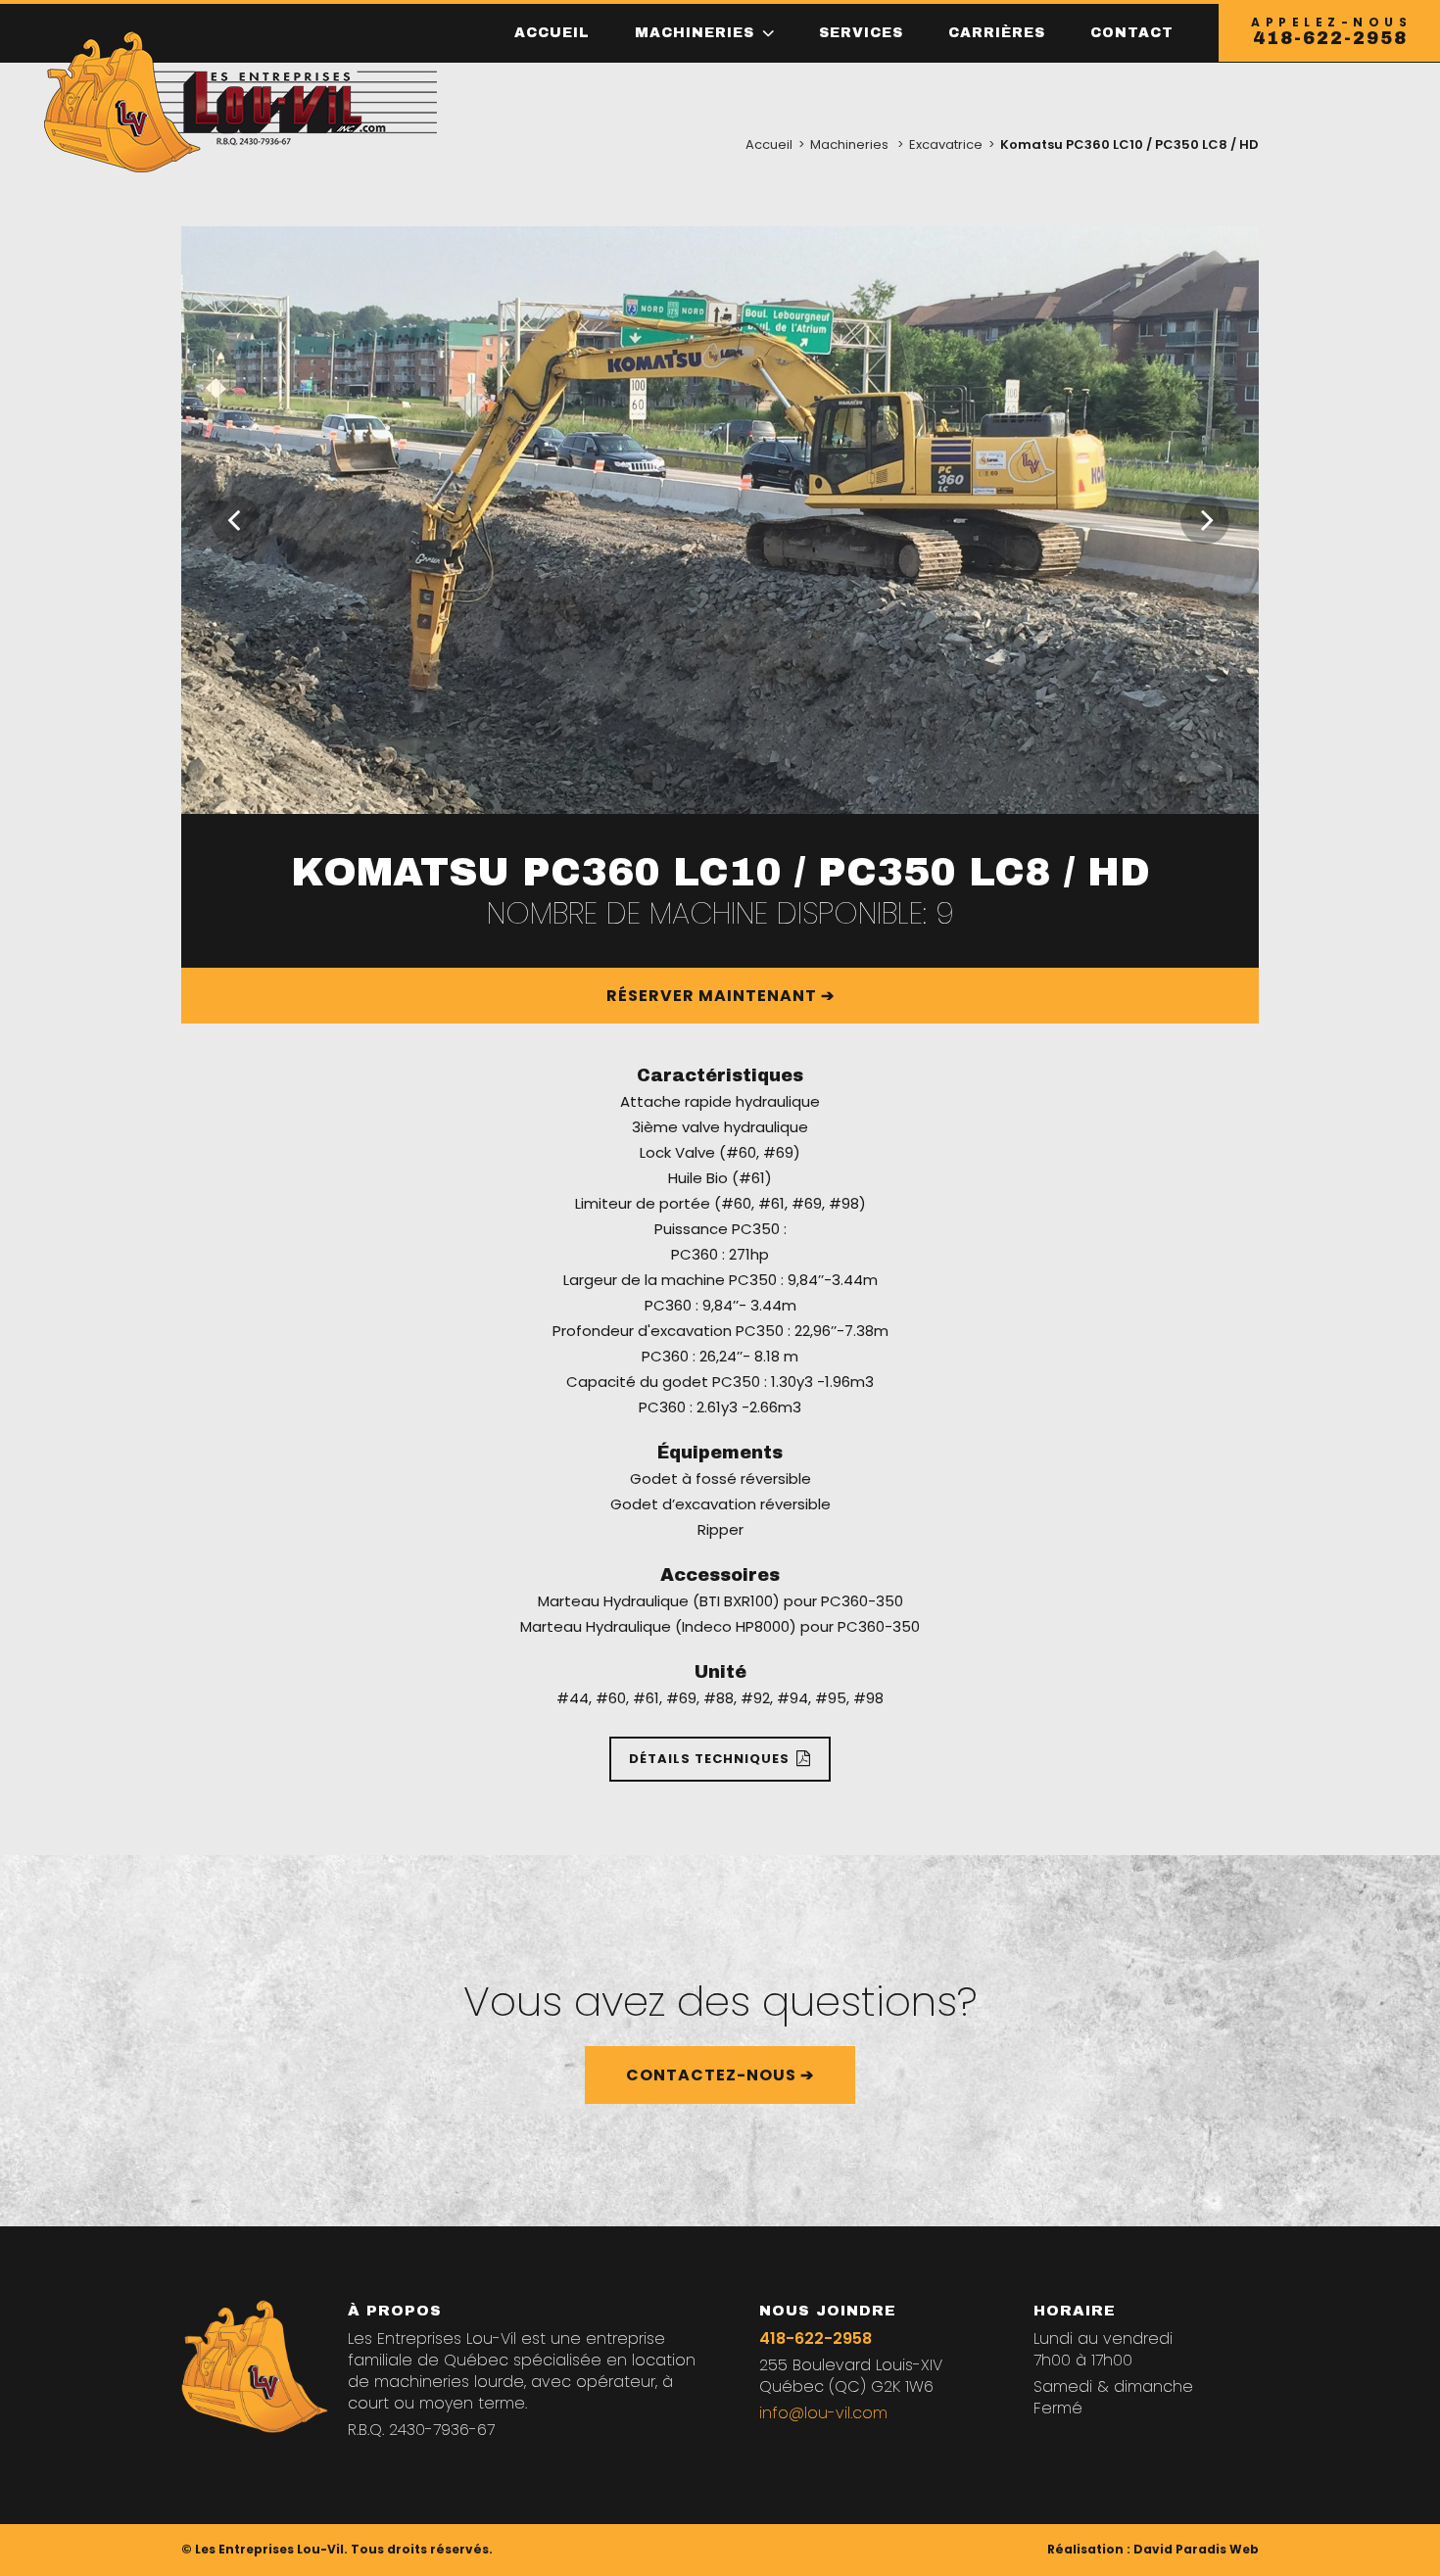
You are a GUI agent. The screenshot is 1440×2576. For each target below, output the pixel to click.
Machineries (849, 144)
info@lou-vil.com (823, 2413)
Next (1205, 520)
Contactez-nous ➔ (720, 2075)
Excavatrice (946, 144)
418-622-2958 (816, 2338)
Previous (235, 520)
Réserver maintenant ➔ (720, 996)
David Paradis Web (1196, 2549)
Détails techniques (709, 1759)
